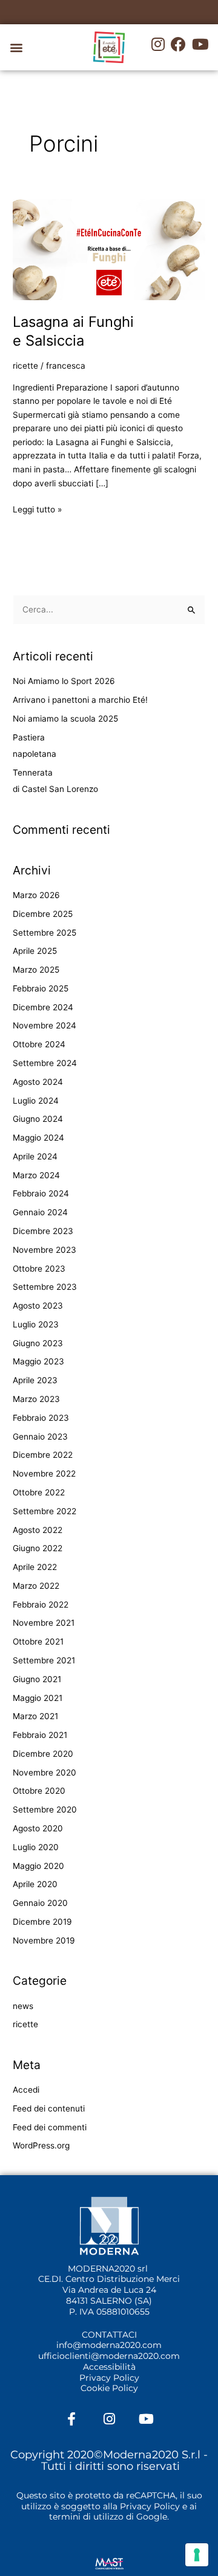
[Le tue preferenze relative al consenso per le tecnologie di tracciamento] (197, 2555)
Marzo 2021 (35, 1716)
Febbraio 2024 (41, 1193)
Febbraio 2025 (41, 988)
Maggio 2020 (38, 1866)
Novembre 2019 (44, 1940)
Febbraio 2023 (41, 1418)
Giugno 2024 (38, 1119)
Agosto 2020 (38, 1828)
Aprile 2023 (35, 1380)
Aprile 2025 (35, 951)
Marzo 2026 (36, 895)
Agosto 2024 (38, 1082)
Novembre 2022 (44, 1474)
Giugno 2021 (37, 1679)
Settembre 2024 (45, 1063)
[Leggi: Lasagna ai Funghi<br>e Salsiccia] (109, 249)
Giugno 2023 (38, 1343)
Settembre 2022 (45, 1511)
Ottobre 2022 (39, 1492)
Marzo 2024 (36, 1175)
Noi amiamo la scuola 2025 (65, 719)
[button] (16, 48)
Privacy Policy (109, 2378)
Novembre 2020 (45, 1773)
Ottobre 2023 (39, 1269)
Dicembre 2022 (43, 1455)
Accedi (26, 2090)
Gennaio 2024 (40, 1212)
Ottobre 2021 (38, 1642)
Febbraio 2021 (40, 1735)
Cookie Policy (109, 2388)
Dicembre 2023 (43, 1231)
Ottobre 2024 (39, 1044)
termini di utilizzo (86, 2517)
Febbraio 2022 (41, 1605)
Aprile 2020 (35, 1884)
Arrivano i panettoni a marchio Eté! (80, 700)
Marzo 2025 (36, 970)
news (23, 2006)
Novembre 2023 (45, 1250)
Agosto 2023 (38, 1306)
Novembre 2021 (44, 1623)
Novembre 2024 (45, 1025)
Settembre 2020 (45, 1810)
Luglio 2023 (36, 1324)
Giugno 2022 (38, 1548)
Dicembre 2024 (43, 1007)
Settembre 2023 (45, 1287)
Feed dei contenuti (49, 2108)
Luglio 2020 (36, 1847)
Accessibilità (109, 2367)
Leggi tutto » (37, 508)
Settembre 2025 (45, 933)
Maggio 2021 (38, 1698)
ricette (25, 366)
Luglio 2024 (36, 1101)
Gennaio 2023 (40, 1437)
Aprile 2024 (35, 1156)
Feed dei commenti (50, 2127)
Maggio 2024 (38, 1138)
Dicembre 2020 (43, 1754)
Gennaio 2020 (40, 1903)
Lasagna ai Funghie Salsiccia (73, 331)
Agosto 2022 (38, 1530)
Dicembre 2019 (42, 1922)
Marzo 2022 (36, 1586)
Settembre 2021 (44, 1660)
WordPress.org (41, 2145)
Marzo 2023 (36, 1399)
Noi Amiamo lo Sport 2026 (64, 681)
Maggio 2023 (38, 1361)
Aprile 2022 (35, 1567)
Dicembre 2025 (43, 914)
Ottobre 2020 (39, 1791)
